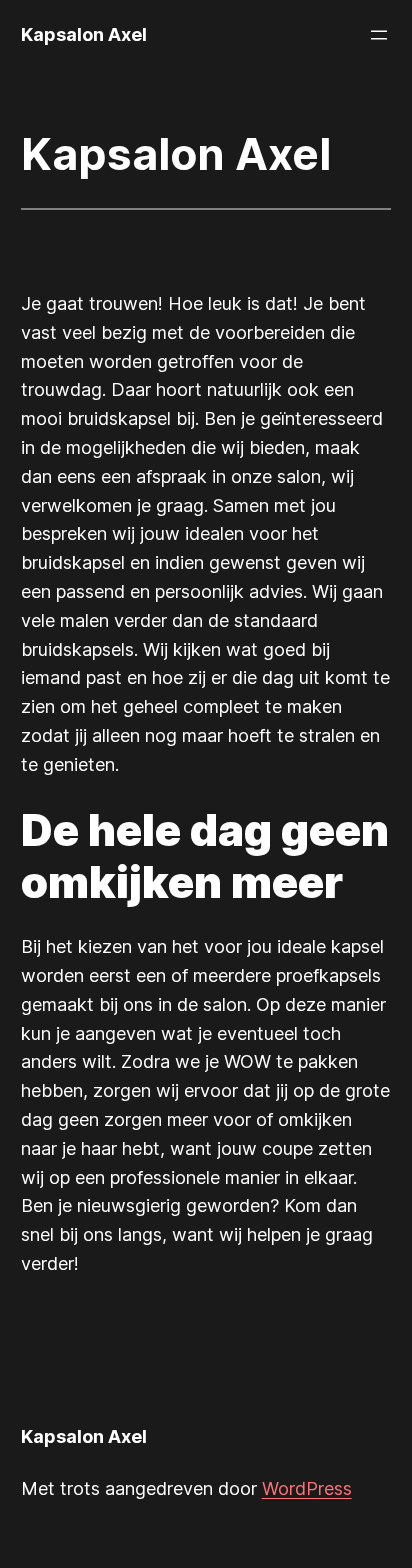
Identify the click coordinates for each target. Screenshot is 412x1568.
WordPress (307, 1488)
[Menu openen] (379, 35)
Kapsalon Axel (84, 34)
